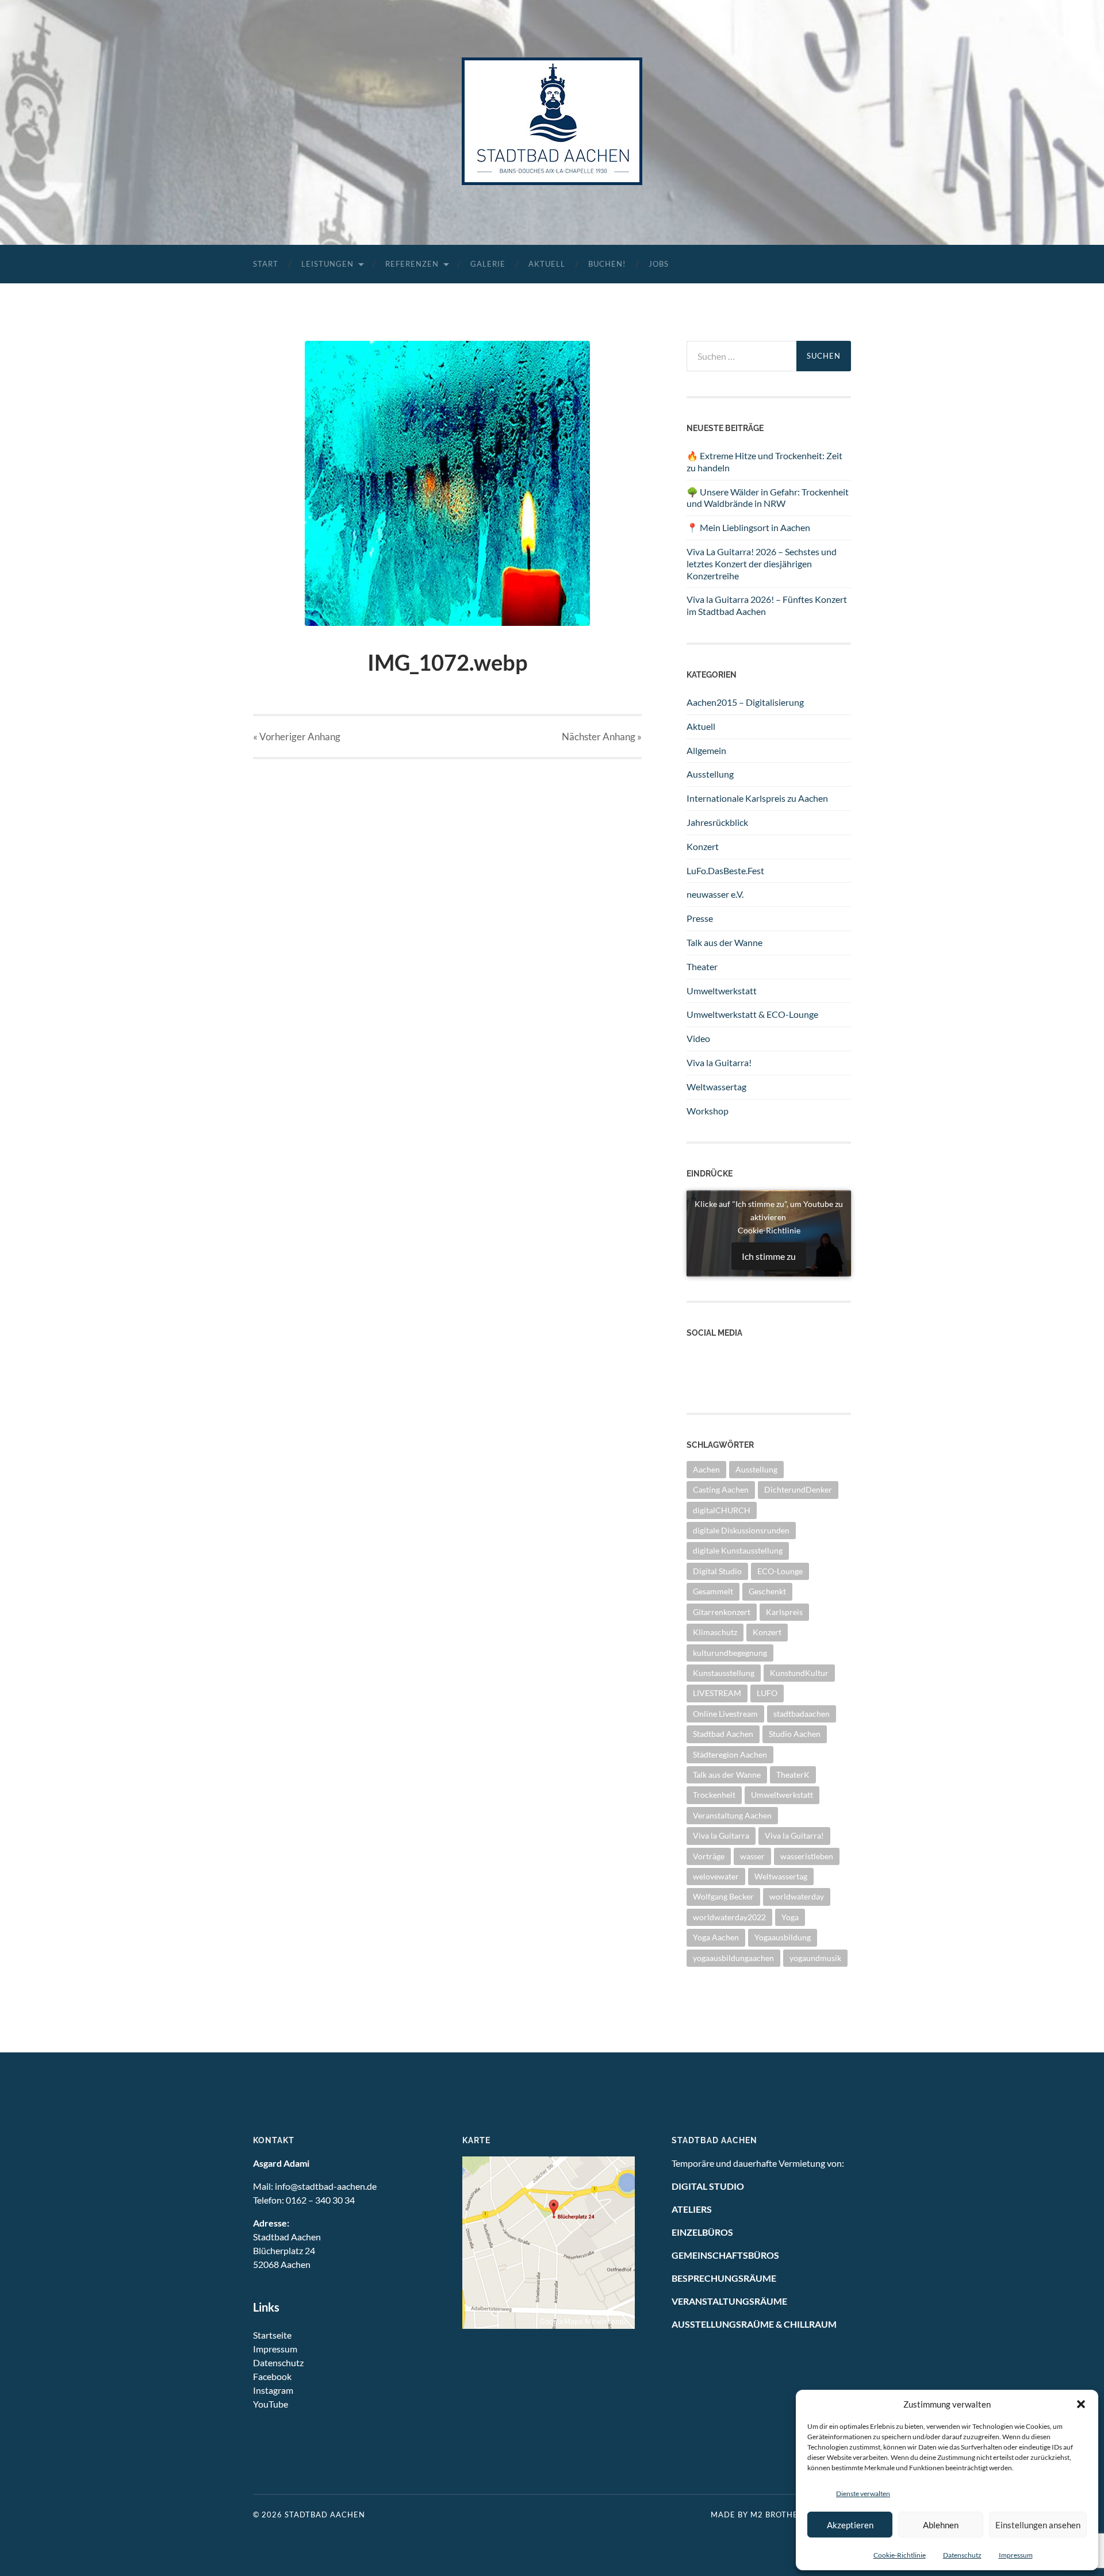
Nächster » (602, 737)
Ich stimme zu (769, 1256)
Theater (702, 966)
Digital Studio (717, 1571)
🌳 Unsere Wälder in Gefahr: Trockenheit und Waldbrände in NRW (768, 498)
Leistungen (327, 264)
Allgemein (706, 750)
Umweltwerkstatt (722, 991)
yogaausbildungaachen (733, 1958)
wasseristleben (807, 1856)
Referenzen (412, 264)
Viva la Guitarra (721, 1835)
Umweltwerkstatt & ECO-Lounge (752, 1014)
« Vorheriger (297, 737)
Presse (700, 918)
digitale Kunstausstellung (738, 1550)
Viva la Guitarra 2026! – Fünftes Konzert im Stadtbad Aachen (767, 605)
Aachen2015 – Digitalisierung (745, 702)
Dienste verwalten (863, 2494)
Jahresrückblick (717, 822)
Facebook (272, 2376)
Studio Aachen (795, 1734)
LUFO (767, 1693)
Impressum (1016, 2555)
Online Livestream (725, 1714)
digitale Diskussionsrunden (741, 1530)
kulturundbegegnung (730, 1653)
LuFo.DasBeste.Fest (725, 870)
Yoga (790, 1917)
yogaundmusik (815, 1958)
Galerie (488, 264)
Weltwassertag (716, 1087)
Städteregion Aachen (730, 1754)
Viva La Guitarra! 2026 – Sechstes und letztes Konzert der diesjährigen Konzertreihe (762, 564)
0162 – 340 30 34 (320, 2200)
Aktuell (547, 264)
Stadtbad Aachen (723, 1734)
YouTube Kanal (716, 1356)
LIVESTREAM (717, 1693)
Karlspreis (784, 1612)
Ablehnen (941, 2525)
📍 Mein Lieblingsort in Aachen (748, 527)
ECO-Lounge (780, 1571)
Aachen (706, 1469)
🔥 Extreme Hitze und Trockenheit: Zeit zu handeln (764, 462)
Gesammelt (713, 1591)
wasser (752, 1856)
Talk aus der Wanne (724, 942)
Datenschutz (962, 2555)
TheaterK (793, 1775)
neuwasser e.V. (715, 894)
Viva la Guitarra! (719, 1062)
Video (698, 1038)
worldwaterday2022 (729, 1917)
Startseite (272, 2335)
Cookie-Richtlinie (900, 2555)
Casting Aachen (721, 1489)
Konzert (703, 846)
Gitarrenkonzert (722, 1612)
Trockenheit (714, 1795)
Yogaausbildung (783, 1937)
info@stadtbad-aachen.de (326, 2186)
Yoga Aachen (716, 1937)
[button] (1081, 2404)
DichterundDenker (798, 1489)
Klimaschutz (715, 1632)
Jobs (659, 264)
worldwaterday (797, 1896)
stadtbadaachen (802, 1714)
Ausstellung (710, 774)
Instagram (707, 1381)
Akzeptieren (850, 2525)
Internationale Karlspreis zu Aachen (757, 798)
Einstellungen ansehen (1038, 2525)
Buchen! (607, 264)
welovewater (716, 1876)
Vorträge (709, 1856)
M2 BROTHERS (779, 2515)
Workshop (708, 1111)
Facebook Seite (716, 1368)
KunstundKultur (799, 1673)
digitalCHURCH (722, 1510)
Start (266, 264)
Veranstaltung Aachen (732, 1815)
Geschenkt (767, 1591)
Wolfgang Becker (723, 1896)
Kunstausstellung (724, 1673)
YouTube (271, 2404)
